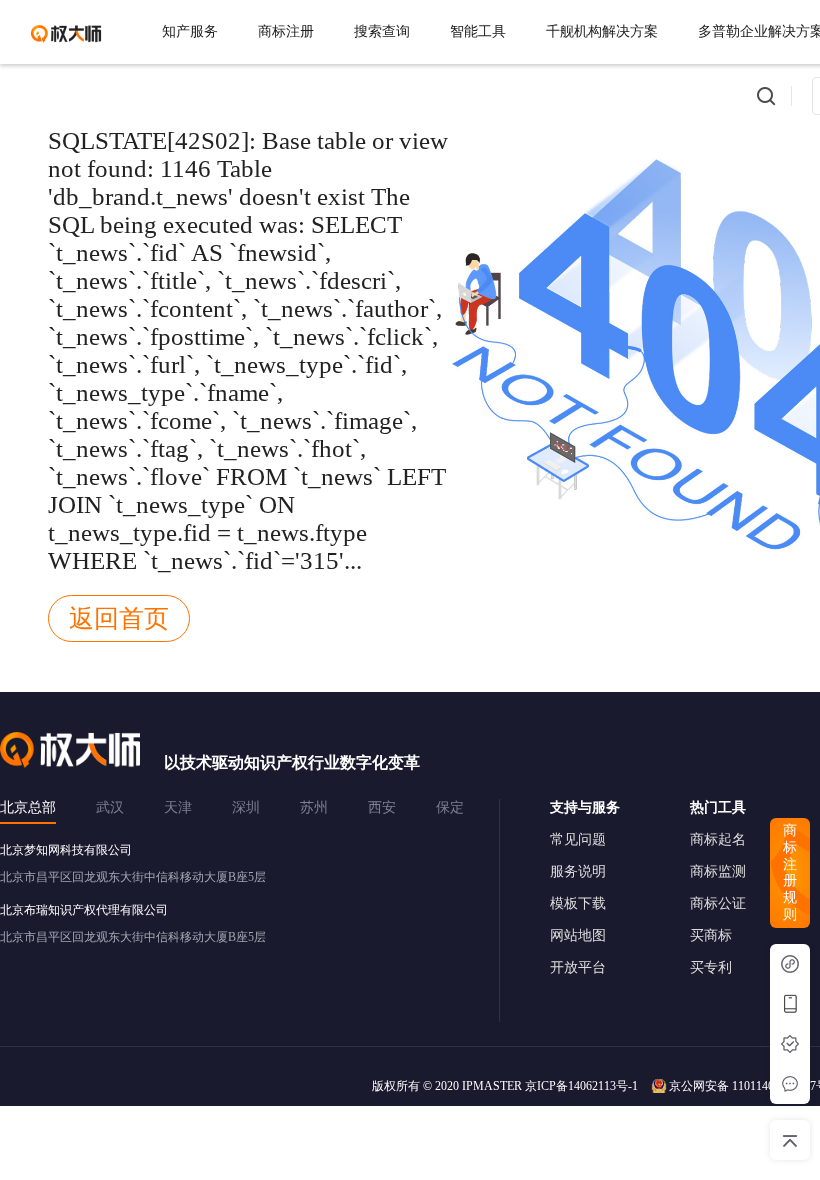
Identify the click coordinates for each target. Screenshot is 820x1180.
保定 (450, 807)
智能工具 (478, 31)
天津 (178, 807)
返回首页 (119, 618)
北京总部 (28, 807)
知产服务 (190, 31)
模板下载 (578, 903)
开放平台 (578, 967)
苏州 (314, 807)
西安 (382, 807)
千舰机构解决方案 (602, 31)
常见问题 (578, 839)
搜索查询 (382, 31)
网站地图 (578, 935)
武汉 (110, 807)
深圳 (246, 807)
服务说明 (578, 871)
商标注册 (286, 31)
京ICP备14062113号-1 (581, 1086)
